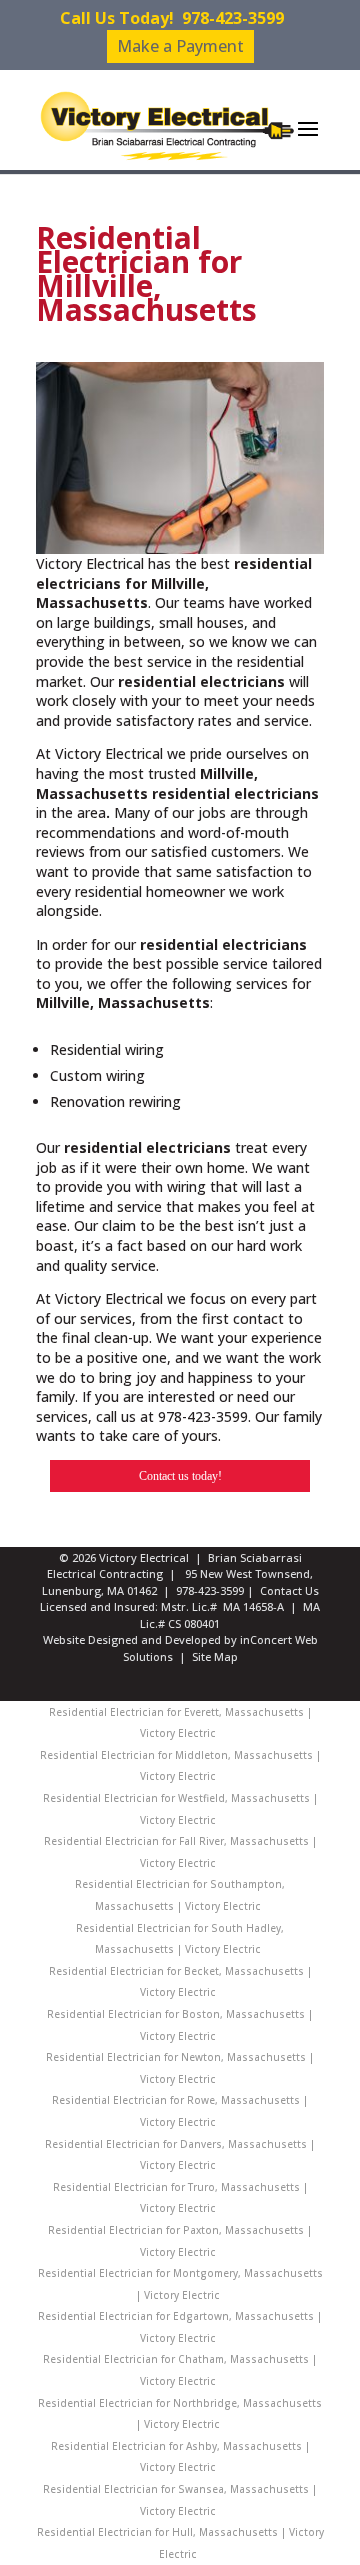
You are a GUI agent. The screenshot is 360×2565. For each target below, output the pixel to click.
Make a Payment (180, 46)
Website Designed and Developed (132, 1639)
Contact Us (289, 1590)
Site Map (215, 1656)
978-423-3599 (233, 18)
